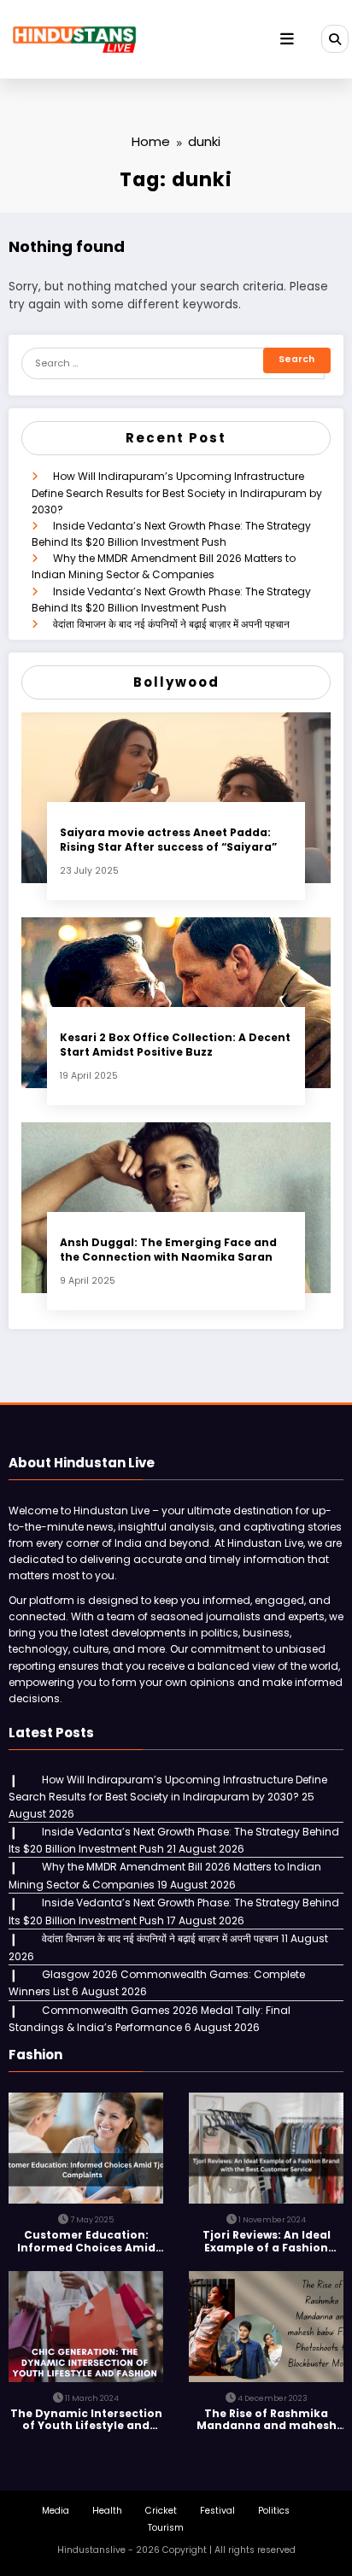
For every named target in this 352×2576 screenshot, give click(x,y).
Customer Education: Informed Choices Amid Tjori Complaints (86, 2242)
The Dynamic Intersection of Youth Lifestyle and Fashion (86, 2420)
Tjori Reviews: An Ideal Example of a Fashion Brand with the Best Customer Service (267, 2242)
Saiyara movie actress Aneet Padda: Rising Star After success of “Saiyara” (168, 840)
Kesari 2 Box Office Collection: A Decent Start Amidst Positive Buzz (175, 1045)
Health (107, 2511)
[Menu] (287, 39)
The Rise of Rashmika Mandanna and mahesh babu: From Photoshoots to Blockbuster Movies (267, 2420)
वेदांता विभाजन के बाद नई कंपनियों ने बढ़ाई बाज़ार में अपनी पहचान (171, 624)
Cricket (161, 2511)
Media (56, 2511)
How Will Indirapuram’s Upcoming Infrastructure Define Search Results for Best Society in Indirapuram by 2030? (177, 492)
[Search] (335, 38)
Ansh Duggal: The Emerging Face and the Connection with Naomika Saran (168, 1250)
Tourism (166, 2528)
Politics (274, 2511)
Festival (217, 2511)
